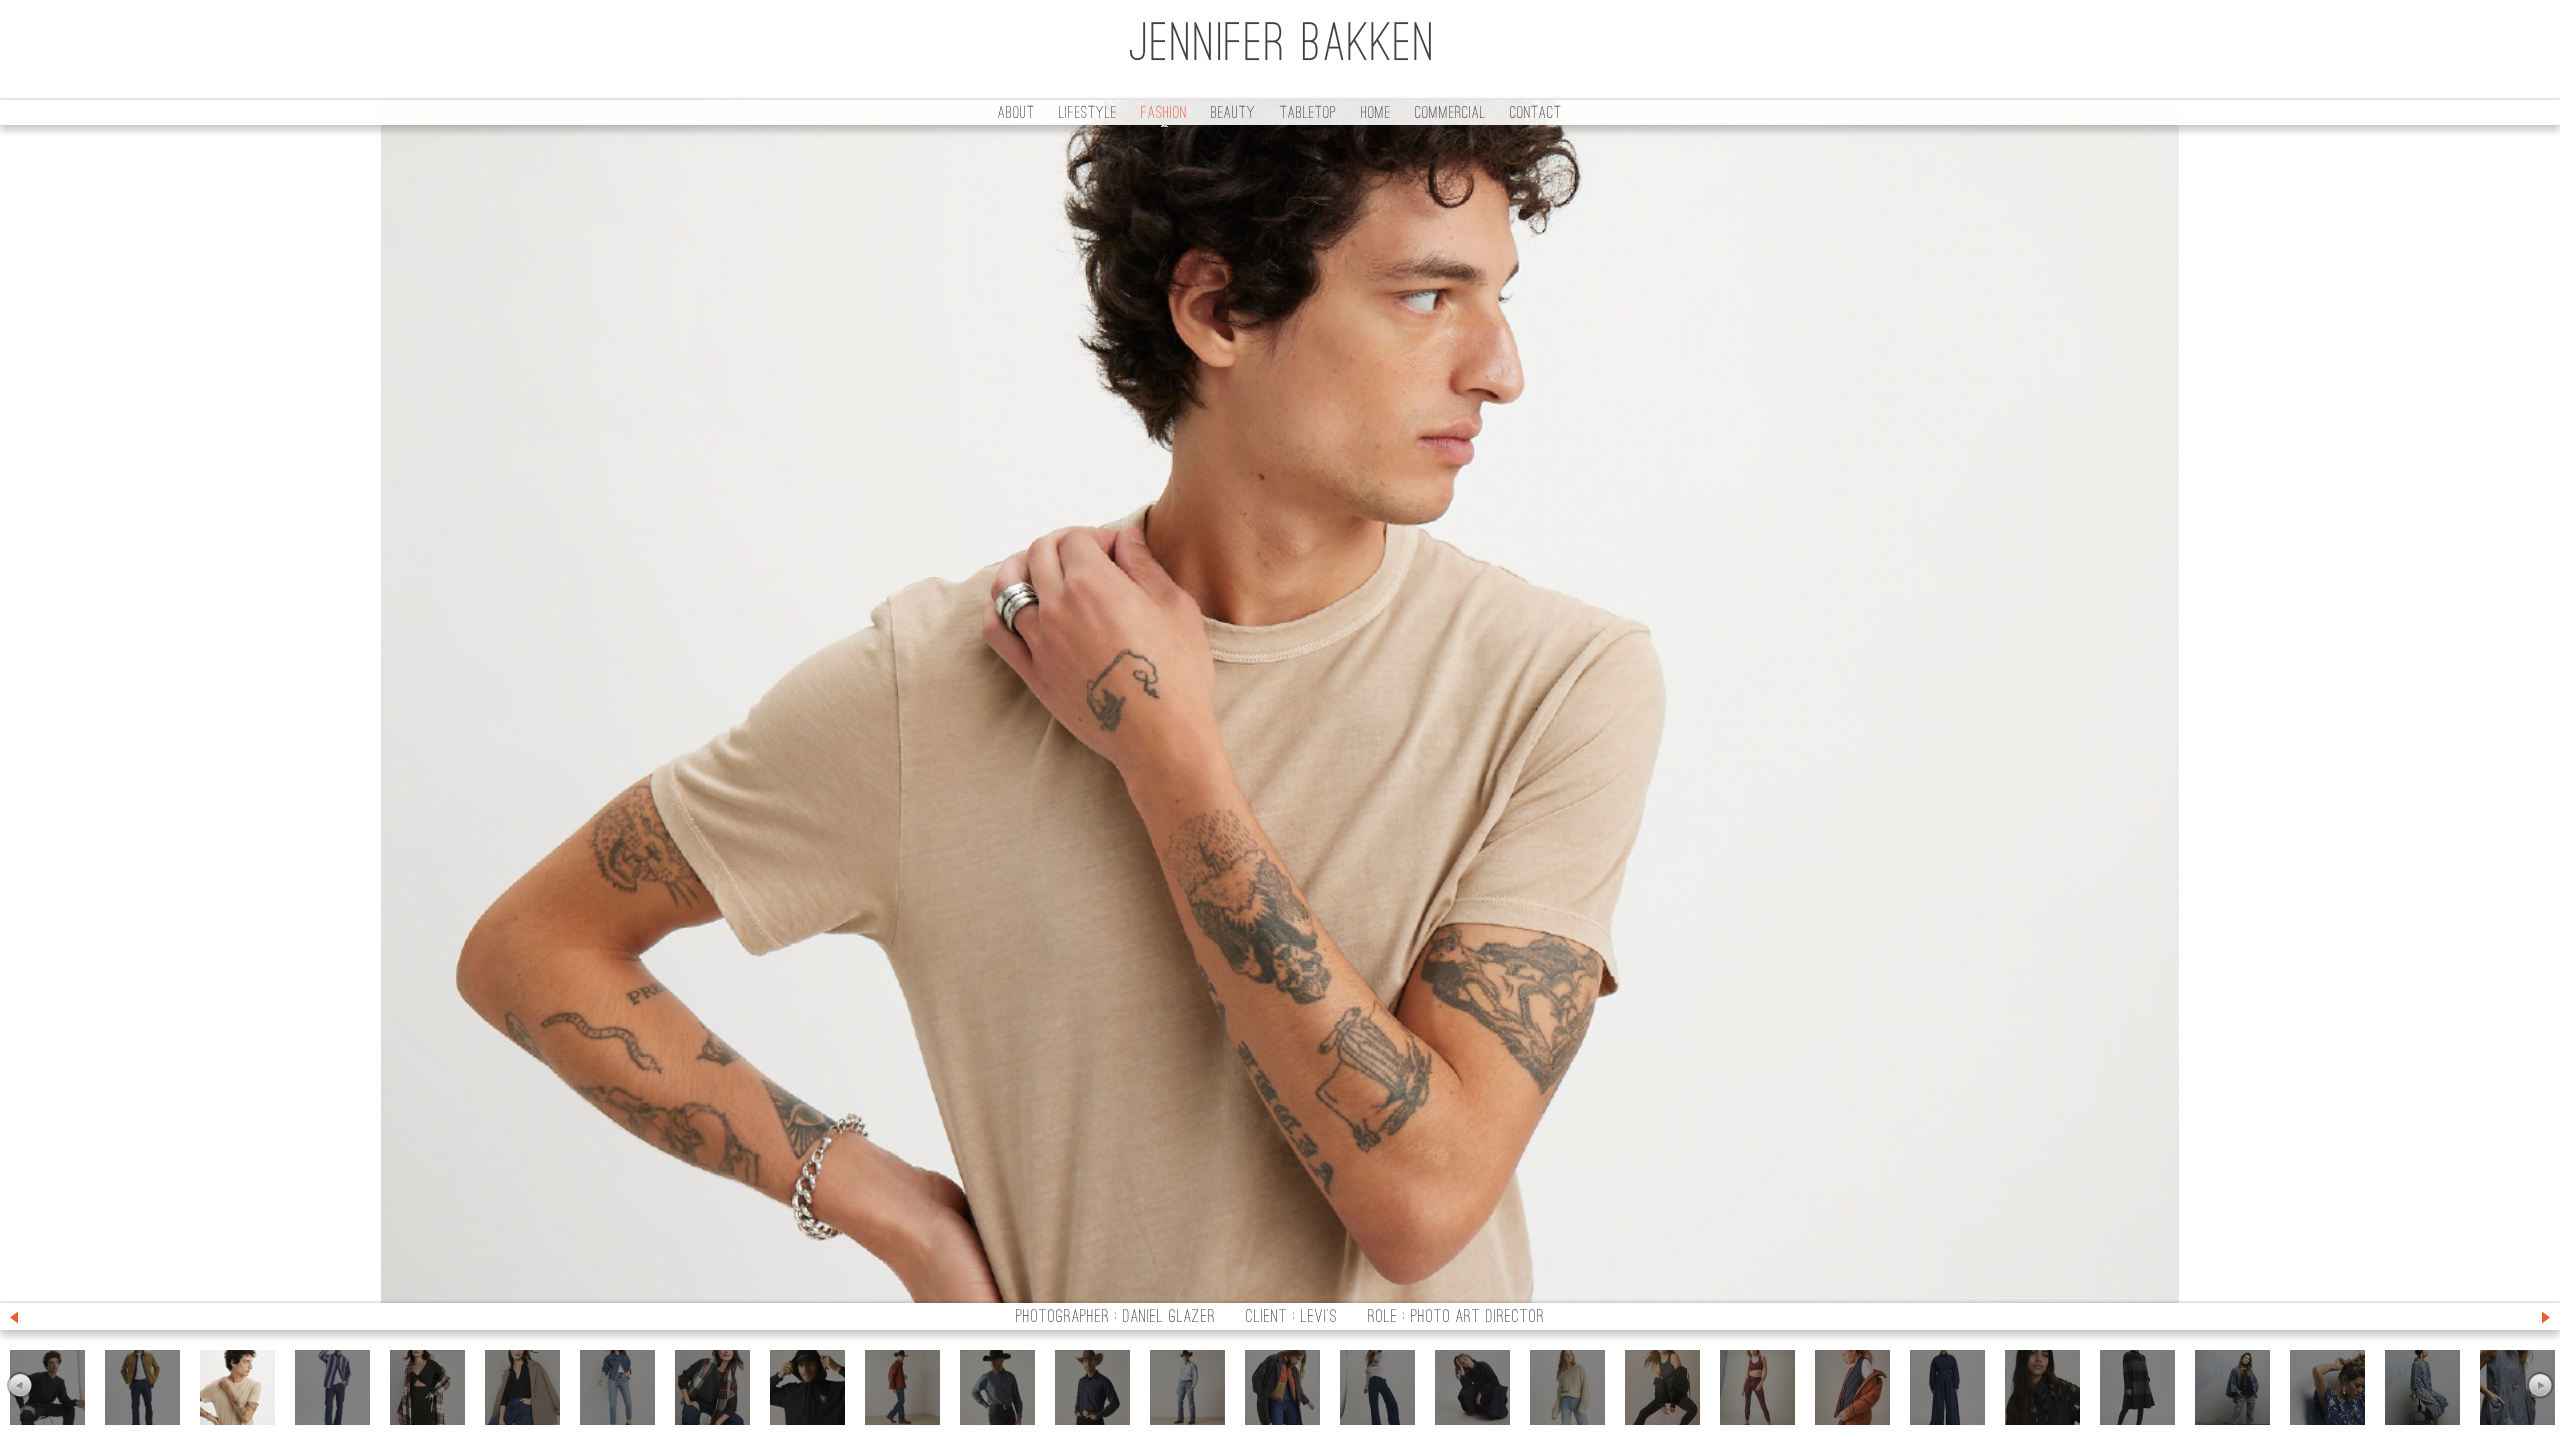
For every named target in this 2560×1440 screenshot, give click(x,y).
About (1016, 114)
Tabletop (1308, 114)
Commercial (1450, 114)
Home (1376, 114)
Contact (1536, 114)
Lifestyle (1088, 114)
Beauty (1233, 114)
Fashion (1164, 114)
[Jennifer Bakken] (1280, 50)
